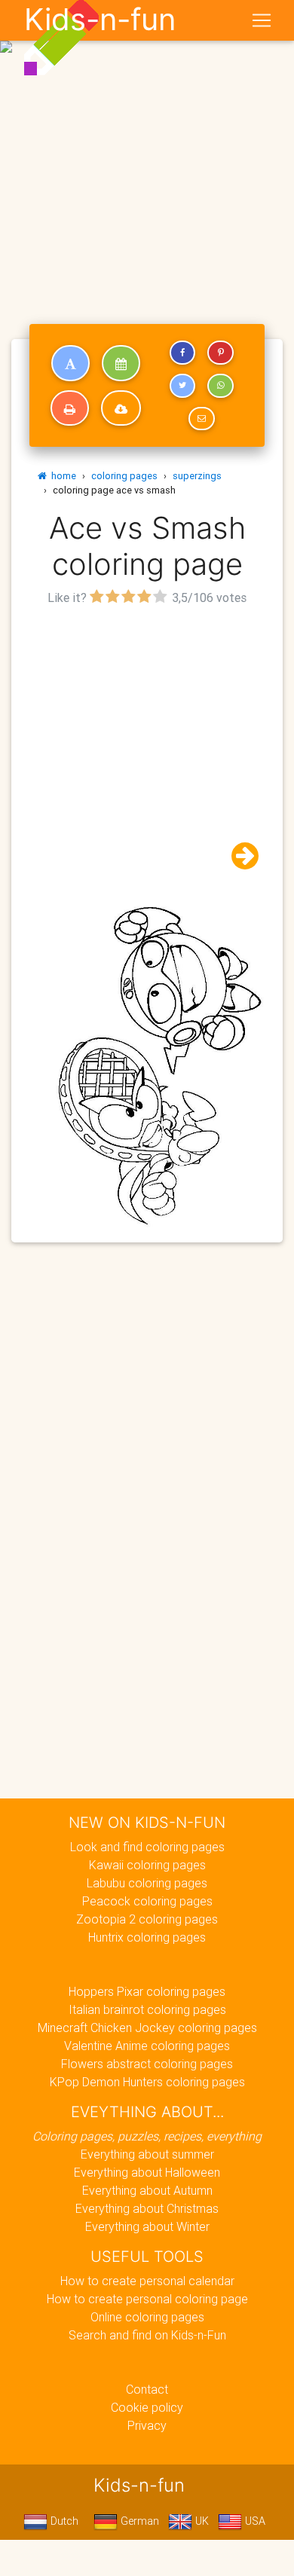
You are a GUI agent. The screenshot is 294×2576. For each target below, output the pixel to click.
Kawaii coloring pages (147, 1865)
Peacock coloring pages (147, 1901)
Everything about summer (147, 2154)
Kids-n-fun (100, 20)
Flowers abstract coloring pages (147, 2064)
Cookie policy (147, 2407)
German (138, 2521)
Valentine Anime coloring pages (147, 2046)
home (61, 476)
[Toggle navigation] (262, 20)
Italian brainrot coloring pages (147, 2009)
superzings (197, 476)
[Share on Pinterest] (220, 353)
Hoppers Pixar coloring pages (147, 1991)
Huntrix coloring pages (147, 1937)
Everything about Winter (147, 2226)
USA (254, 2521)
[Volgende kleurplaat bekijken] (239, 856)
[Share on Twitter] (182, 386)
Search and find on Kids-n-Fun (147, 2335)
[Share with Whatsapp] (220, 386)
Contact (147, 2389)
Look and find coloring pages (147, 1847)
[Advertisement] (147, 153)
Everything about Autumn (147, 2190)
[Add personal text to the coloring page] (70, 363)
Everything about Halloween (147, 2172)
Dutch (63, 2521)
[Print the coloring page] (70, 408)
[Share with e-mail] (201, 419)
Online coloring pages (147, 2317)
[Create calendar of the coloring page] (121, 363)
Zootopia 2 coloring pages (147, 1919)
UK (201, 2521)
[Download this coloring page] (121, 408)
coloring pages (124, 476)
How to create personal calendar (147, 2281)
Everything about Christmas (147, 2208)
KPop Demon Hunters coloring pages (147, 2082)
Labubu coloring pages (147, 1883)
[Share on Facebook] (182, 353)
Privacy (147, 2425)
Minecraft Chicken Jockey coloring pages (147, 2027)
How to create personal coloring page (147, 2299)
